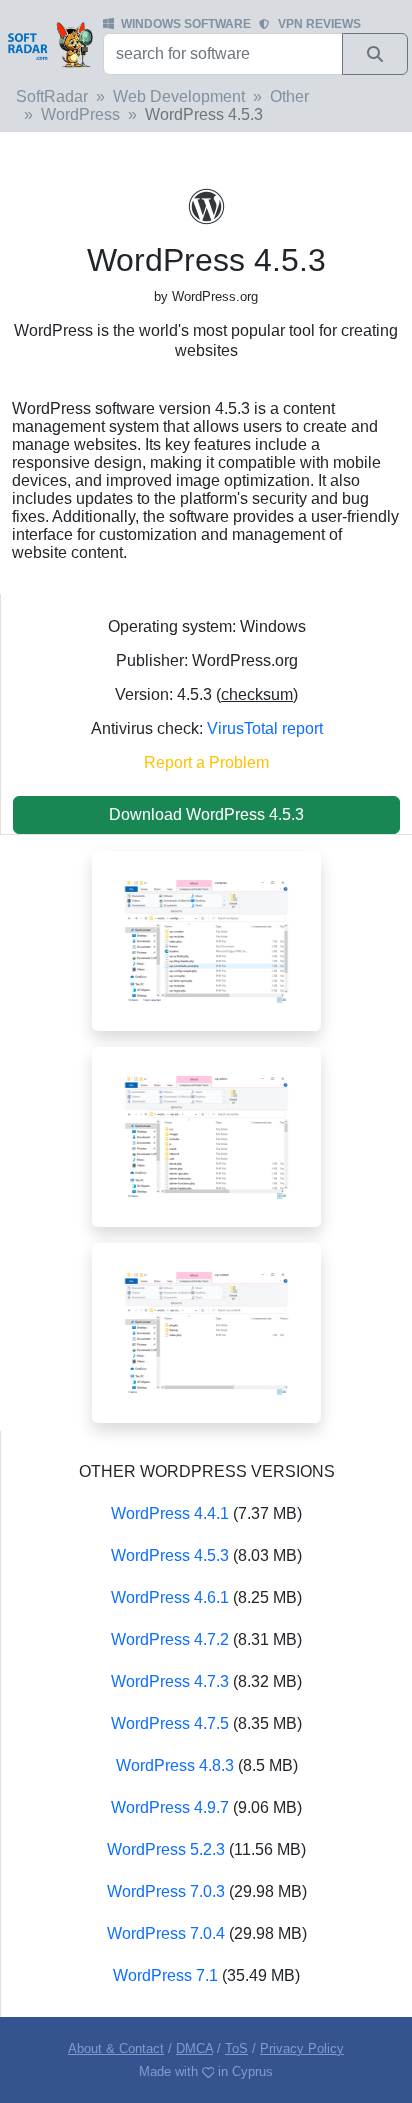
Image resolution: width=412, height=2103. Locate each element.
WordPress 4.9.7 (170, 1807)
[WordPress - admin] (206, 1135)
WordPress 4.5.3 (170, 1555)
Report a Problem (206, 762)
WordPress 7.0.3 (166, 1891)
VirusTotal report (265, 728)
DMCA (194, 2048)
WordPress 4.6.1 (170, 1597)
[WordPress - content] (206, 1331)
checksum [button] (257, 694)
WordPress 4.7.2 (170, 1639)
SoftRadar (52, 96)
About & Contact (116, 2048)
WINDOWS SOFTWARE (186, 24)
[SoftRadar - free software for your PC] (49, 44)
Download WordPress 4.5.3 (206, 814)
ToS (236, 2048)
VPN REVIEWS (319, 24)
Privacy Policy (302, 2048)
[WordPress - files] (206, 939)
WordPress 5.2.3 (166, 1849)
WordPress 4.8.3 (175, 1765)
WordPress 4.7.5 (170, 1723)
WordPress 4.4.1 (170, 1513)
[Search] (375, 54)
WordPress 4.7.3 (170, 1681)
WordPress (80, 114)
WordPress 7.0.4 (166, 1933)
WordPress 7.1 (165, 1975)
